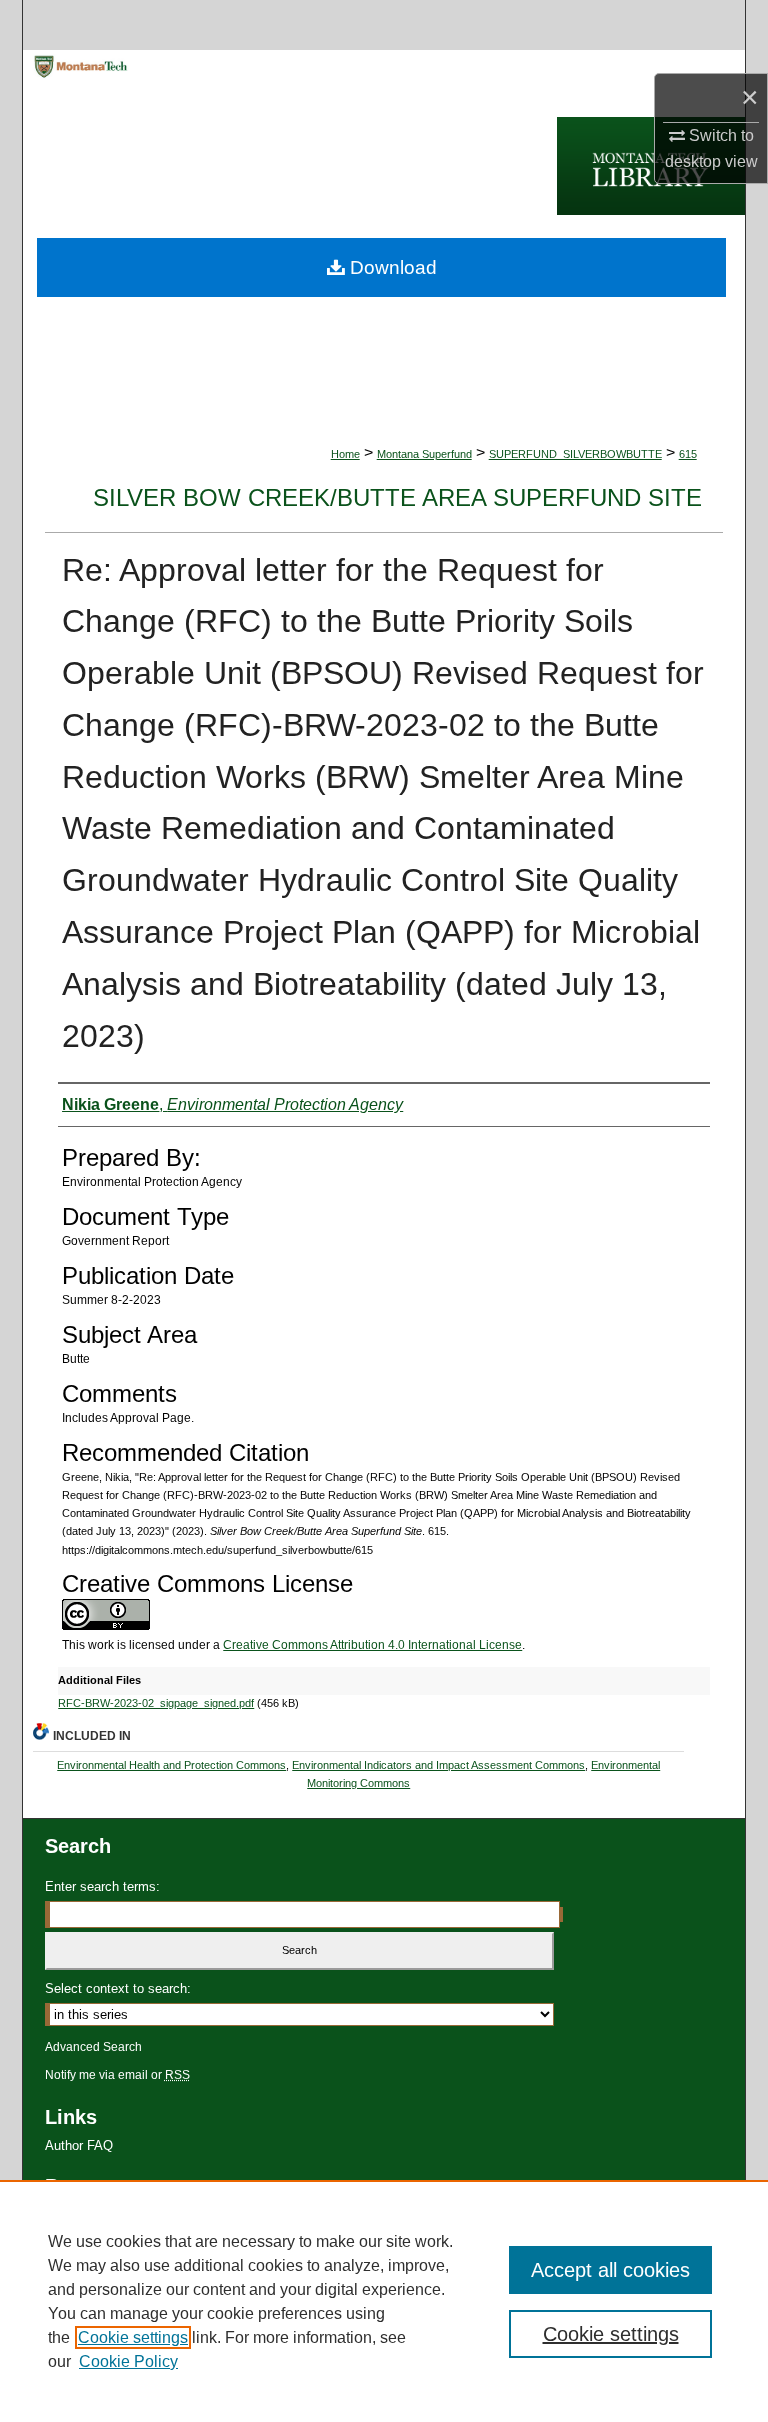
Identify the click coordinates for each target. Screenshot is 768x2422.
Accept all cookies (610, 2270)
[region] (384, 2301)
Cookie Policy (128, 2361)
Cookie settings (133, 2337)
